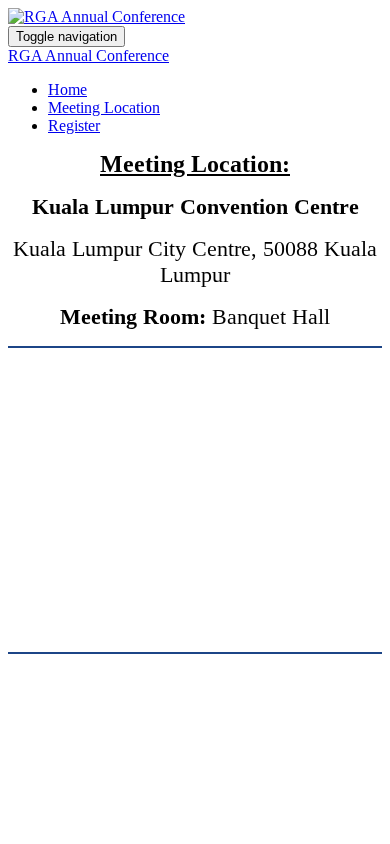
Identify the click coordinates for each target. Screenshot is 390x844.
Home (67, 89)
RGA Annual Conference (88, 55)
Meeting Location (104, 107)
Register (74, 125)
